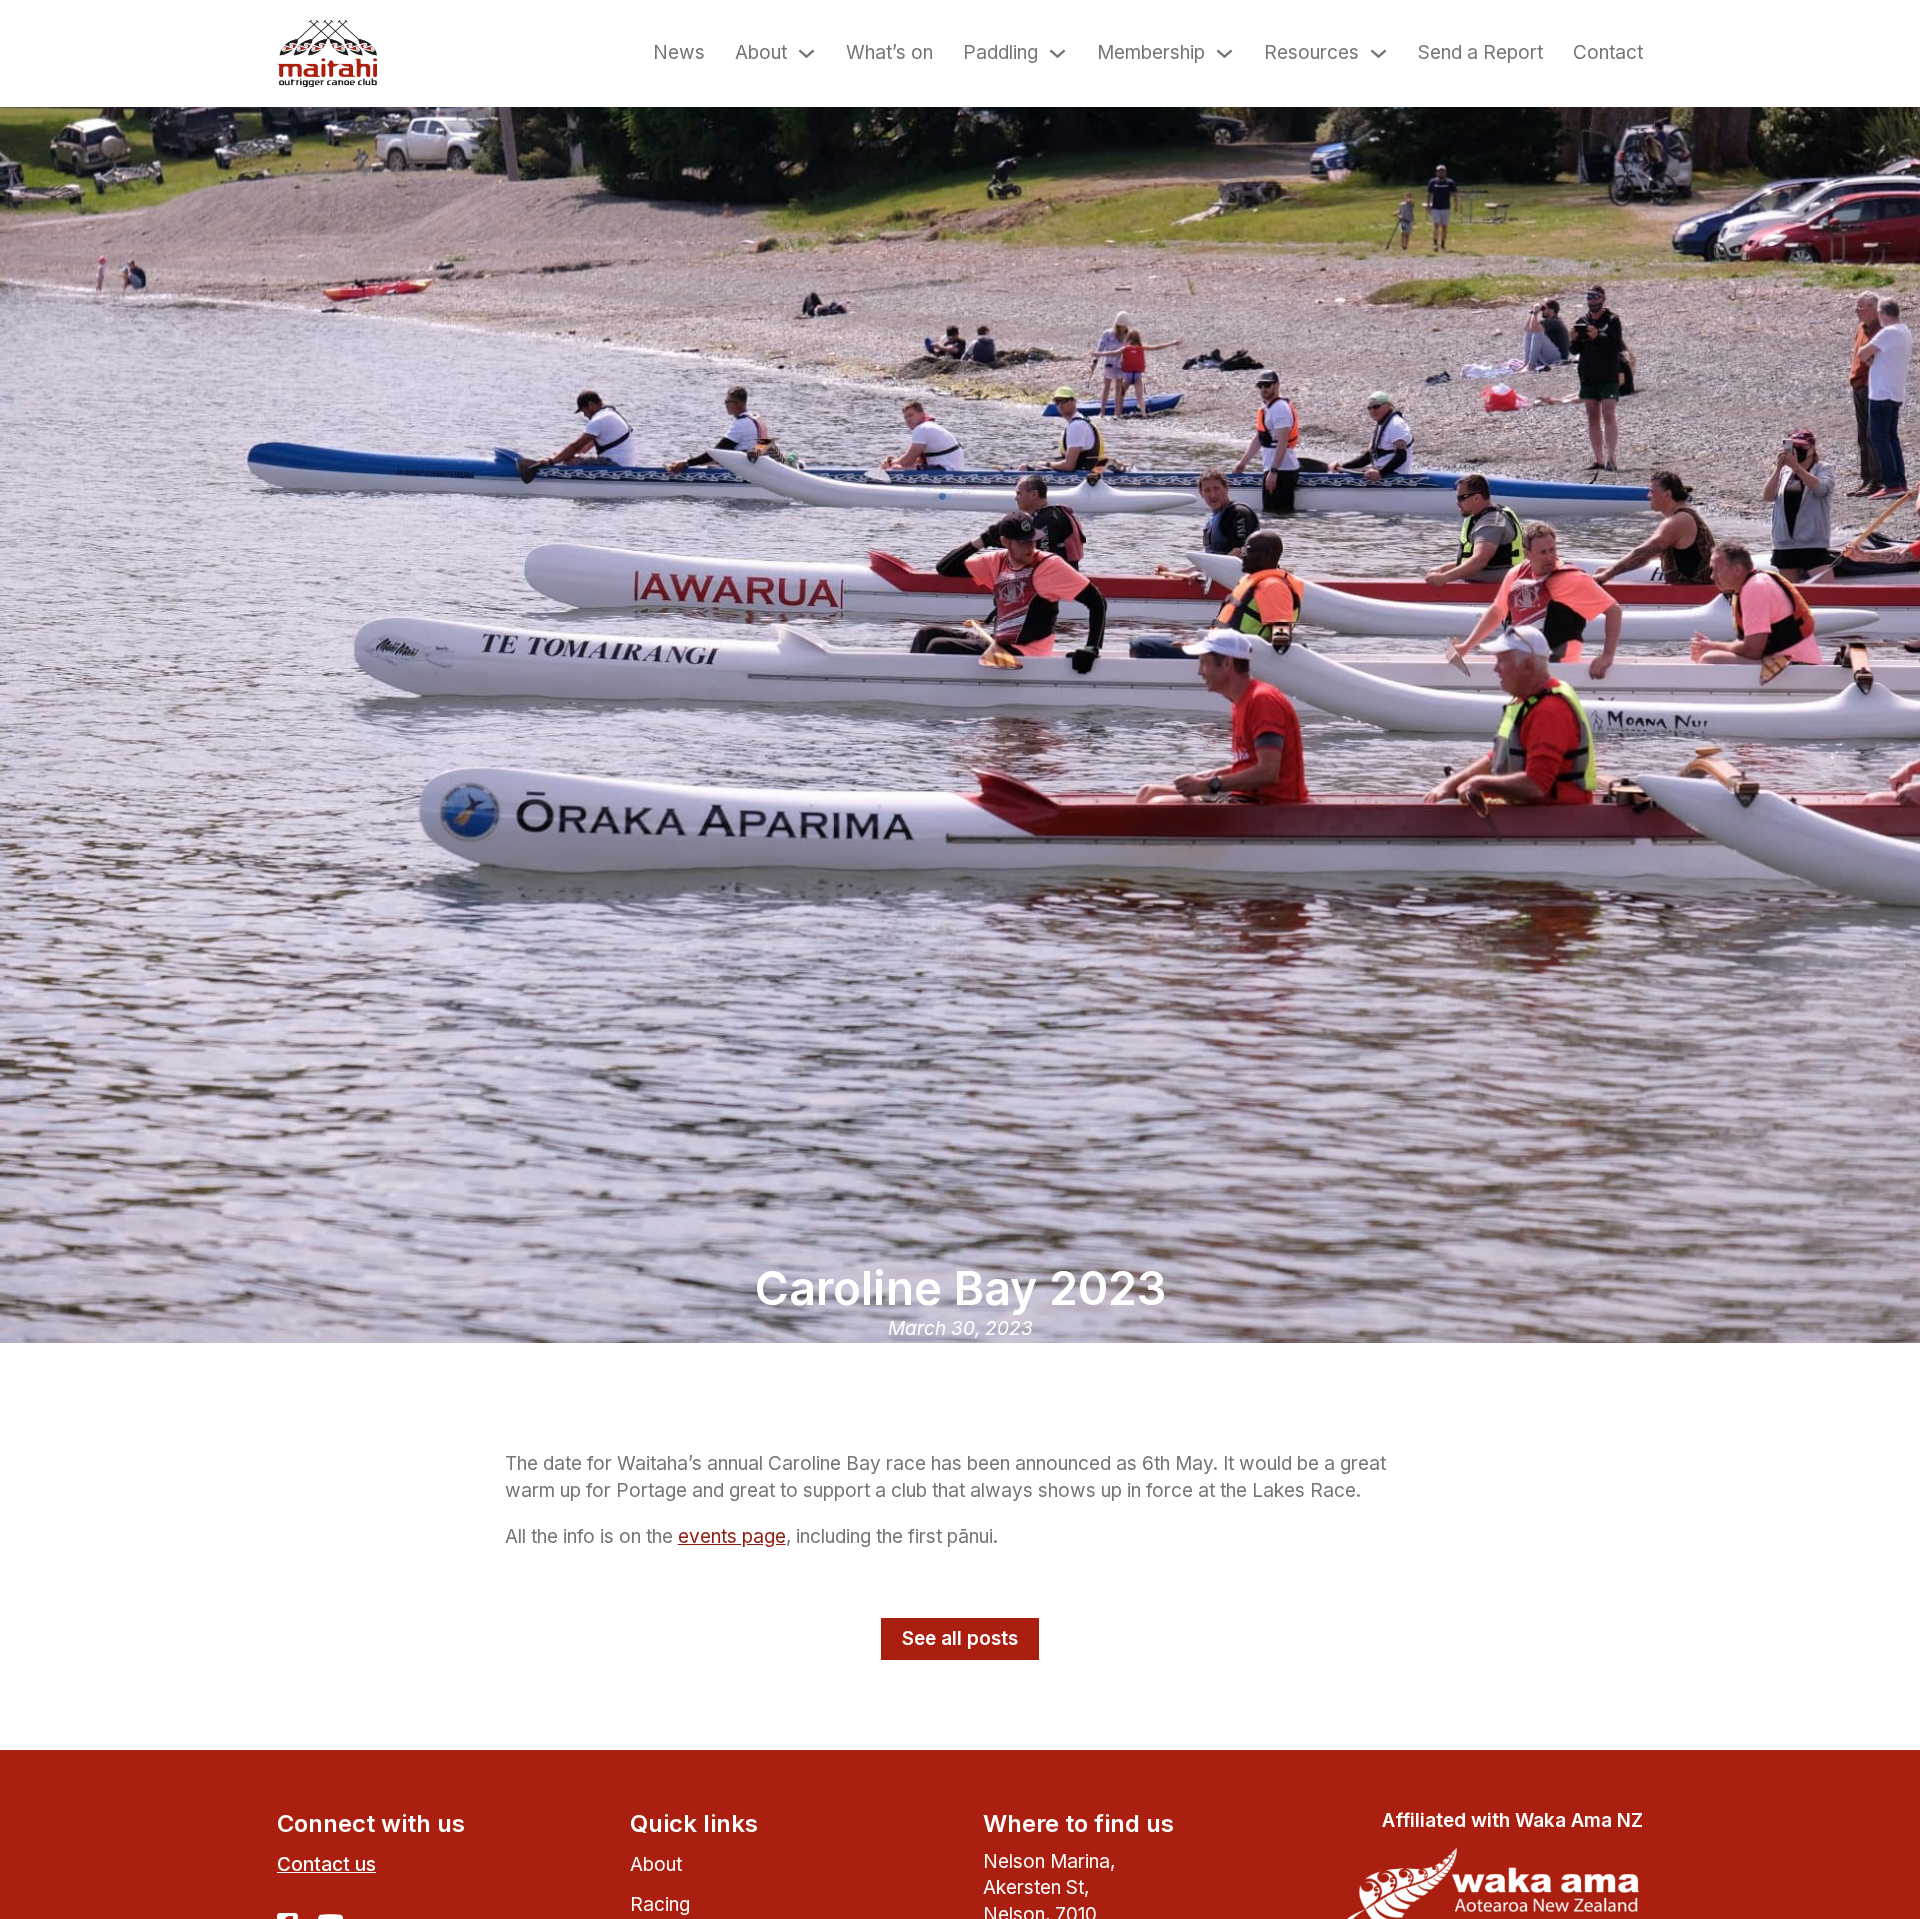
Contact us (326, 1864)
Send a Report (1480, 52)
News (679, 52)
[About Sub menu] (806, 53)
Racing (660, 1904)
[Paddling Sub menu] (1057, 53)
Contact (1608, 52)
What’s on (889, 52)
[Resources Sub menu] (1378, 53)
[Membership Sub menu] (1224, 53)
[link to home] (327, 53)
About (761, 52)
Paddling (1000, 52)
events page (732, 1536)
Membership (1151, 52)
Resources (1311, 52)
